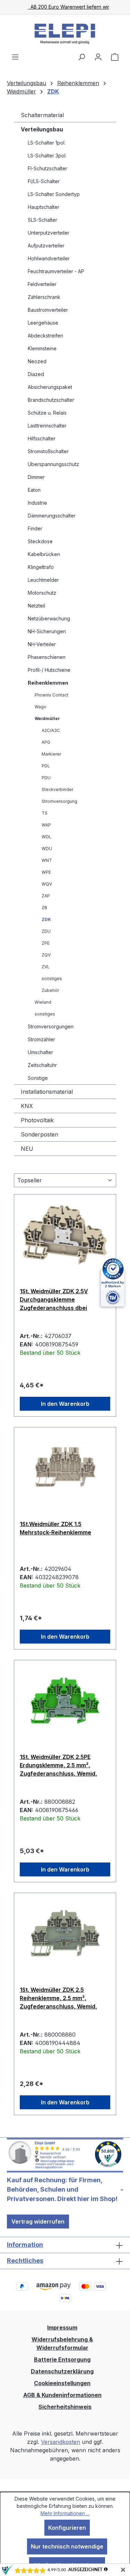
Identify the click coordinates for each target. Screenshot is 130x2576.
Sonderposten (40, 1134)
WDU (47, 849)
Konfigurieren (67, 2528)
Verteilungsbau (42, 129)
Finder (35, 528)
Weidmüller (47, 719)
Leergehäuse (43, 323)
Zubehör (50, 990)
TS (45, 813)
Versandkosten (60, 2442)
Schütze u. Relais (47, 413)
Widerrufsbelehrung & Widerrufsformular (62, 2343)
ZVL (46, 967)
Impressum (62, 2328)
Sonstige (38, 1078)
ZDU (46, 931)
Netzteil (36, 606)
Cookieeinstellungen (62, 2383)
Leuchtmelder (43, 580)
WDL (46, 837)
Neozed (37, 361)
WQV (47, 884)
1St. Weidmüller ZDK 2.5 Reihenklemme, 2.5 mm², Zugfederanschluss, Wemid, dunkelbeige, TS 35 (58, 1998)
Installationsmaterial (47, 1092)
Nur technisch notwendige (67, 2546)
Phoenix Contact (51, 695)
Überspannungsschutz (53, 464)
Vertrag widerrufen (38, 2222)
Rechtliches (25, 2261)
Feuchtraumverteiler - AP (56, 271)
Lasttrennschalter (47, 426)
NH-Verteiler (42, 644)
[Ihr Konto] (98, 57)
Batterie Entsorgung (62, 2359)
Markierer (51, 754)
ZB (44, 908)
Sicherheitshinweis (65, 2407)
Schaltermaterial (42, 115)
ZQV (46, 955)
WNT (47, 860)
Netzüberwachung (49, 618)
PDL (46, 766)
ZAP (46, 896)
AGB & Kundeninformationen (62, 2395)
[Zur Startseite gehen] (65, 34)
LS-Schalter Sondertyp (54, 194)
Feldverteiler (42, 284)
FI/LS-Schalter (44, 181)
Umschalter (40, 1052)
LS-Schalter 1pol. (47, 143)
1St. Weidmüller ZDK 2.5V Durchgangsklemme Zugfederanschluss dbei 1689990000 (54, 1299)
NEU (27, 1149)
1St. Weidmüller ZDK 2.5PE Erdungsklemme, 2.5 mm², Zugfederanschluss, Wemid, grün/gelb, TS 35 (58, 1765)
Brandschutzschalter (51, 400)
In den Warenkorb (65, 1404)
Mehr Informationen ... (65, 2513)
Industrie (37, 503)
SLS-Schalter (42, 220)
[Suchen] (81, 57)
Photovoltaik (37, 1120)
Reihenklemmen (48, 683)
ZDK (46, 919)
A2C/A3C (51, 730)
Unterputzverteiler (49, 233)
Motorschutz (42, 593)
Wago (41, 707)
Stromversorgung (59, 801)
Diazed (36, 374)
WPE (46, 872)
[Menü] (15, 57)
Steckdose (40, 541)
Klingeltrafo (41, 567)
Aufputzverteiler (46, 246)
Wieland (43, 1002)
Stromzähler (41, 1039)
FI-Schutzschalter (47, 168)
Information (25, 2245)
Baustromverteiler (48, 310)
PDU (46, 778)
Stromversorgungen (51, 1026)
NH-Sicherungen (47, 631)
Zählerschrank (44, 297)
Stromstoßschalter (48, 451)
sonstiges (52, 979)
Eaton (34, 490)
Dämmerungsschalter (52, 516)
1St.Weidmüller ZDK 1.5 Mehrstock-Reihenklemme (55, 1528)
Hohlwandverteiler (49, 258)
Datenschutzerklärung (62, 2371)
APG (46, 742)
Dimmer (36, 477)
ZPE (46, 943)
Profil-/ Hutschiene (49, 670)
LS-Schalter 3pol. (47, 156)
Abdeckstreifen (45, 336)
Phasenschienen (47, 657)
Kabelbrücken (44, 554)
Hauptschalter (44, 207)
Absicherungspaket (50, 387)
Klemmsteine (42, 348)
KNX (27, 1106)
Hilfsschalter (42, 438)
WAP (46, 825)
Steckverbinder (57, 789)
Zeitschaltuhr (42, 1065)
